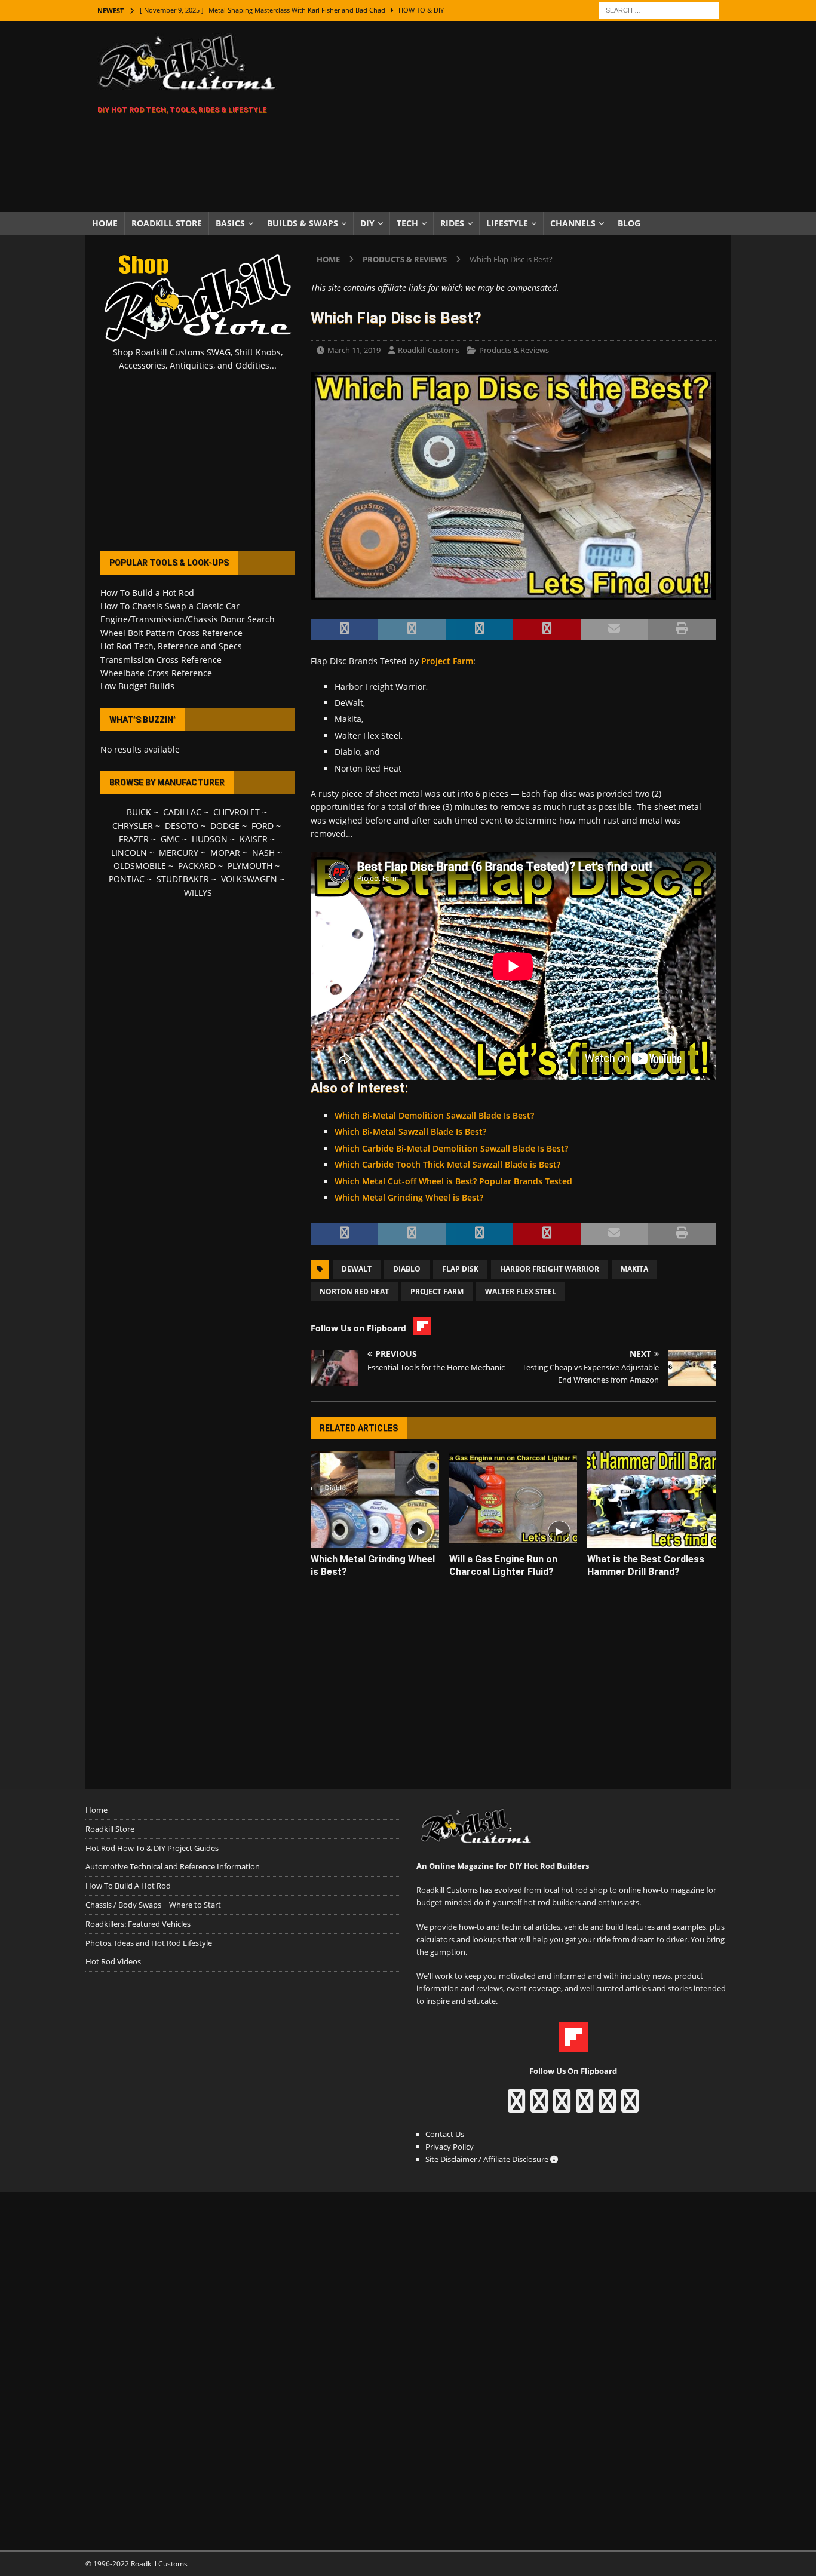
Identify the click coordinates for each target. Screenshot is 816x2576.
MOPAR (225, 853)
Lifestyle (507, 223)
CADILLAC (182, 812)
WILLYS (198, 893)
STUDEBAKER (183, 879)
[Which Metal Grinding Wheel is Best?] (375, 1499)
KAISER (254, 839)
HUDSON (210, 839)
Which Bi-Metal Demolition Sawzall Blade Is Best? (434, 1115)
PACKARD (197, 866)
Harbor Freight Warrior (550, 1269)
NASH (263, 853)
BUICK (139, 812)
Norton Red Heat (354, 1292)
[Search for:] (659, 9)
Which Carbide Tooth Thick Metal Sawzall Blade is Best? (447, 1164)
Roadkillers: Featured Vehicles (138, 1924)
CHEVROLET (237, 812)
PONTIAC (127, 879)
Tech (407, 223)
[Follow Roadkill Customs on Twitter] (607, 2107)
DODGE (225, 826)
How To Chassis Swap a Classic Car (170, 606)
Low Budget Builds (137, 686)
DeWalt (357, 1269)
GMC (170, 839)
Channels (573, 223)
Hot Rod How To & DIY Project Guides (152, 1848)
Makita (634, 1269)
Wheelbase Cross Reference (156, 673)
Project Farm (447, 661)
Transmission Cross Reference (161, 660)
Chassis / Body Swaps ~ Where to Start (153, 1905)
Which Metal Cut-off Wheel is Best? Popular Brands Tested (453, 1181)
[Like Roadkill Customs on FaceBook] (516, 2107)
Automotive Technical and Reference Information (173, 1866)
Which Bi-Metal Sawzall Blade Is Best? (410, 1132)
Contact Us (445, 2134)
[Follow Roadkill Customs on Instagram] (539, 2107)
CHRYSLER (133, 826)
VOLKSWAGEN (249, 879)
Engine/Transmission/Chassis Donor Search (188, 619)
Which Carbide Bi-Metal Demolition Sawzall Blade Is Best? (451, 1148)
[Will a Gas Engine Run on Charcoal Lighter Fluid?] (513, 1499)
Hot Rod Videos (113, 1961)
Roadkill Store (167, 223)
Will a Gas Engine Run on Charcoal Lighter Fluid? (503, 1565)
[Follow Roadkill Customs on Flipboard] (573, 2046)
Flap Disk (460, 1269)
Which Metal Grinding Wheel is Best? (409, 1197)
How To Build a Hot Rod (147, 593)
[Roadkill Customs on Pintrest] (562, 2107)
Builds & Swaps (303, 223)
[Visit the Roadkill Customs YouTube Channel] (630, 2107)
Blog (629, 223)
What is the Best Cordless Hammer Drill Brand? (646, 1565)
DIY (367, 223)
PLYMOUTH (250, 866)
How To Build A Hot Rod (128, 1886)
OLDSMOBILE (140, 866)
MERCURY (179, 853)
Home (105, 223)
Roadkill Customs (429, 350)
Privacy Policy (450, 2147)
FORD (263, 826)
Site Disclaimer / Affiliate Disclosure (488, 2159)
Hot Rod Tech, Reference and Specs (171, 646)
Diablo (407, 1269)
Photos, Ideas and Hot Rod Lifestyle (149, 1943)
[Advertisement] (512, 116)
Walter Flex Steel (521, 1292)
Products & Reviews (514, 350)
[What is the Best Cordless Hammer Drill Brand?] (651, 1499)
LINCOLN (129, 853)
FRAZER (134, 839)
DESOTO (182, 826)
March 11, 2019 (354, 350)
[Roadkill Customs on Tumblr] (585, 2107)
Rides (452, 223)
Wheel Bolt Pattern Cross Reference (171, 633)
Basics (230, 223)
